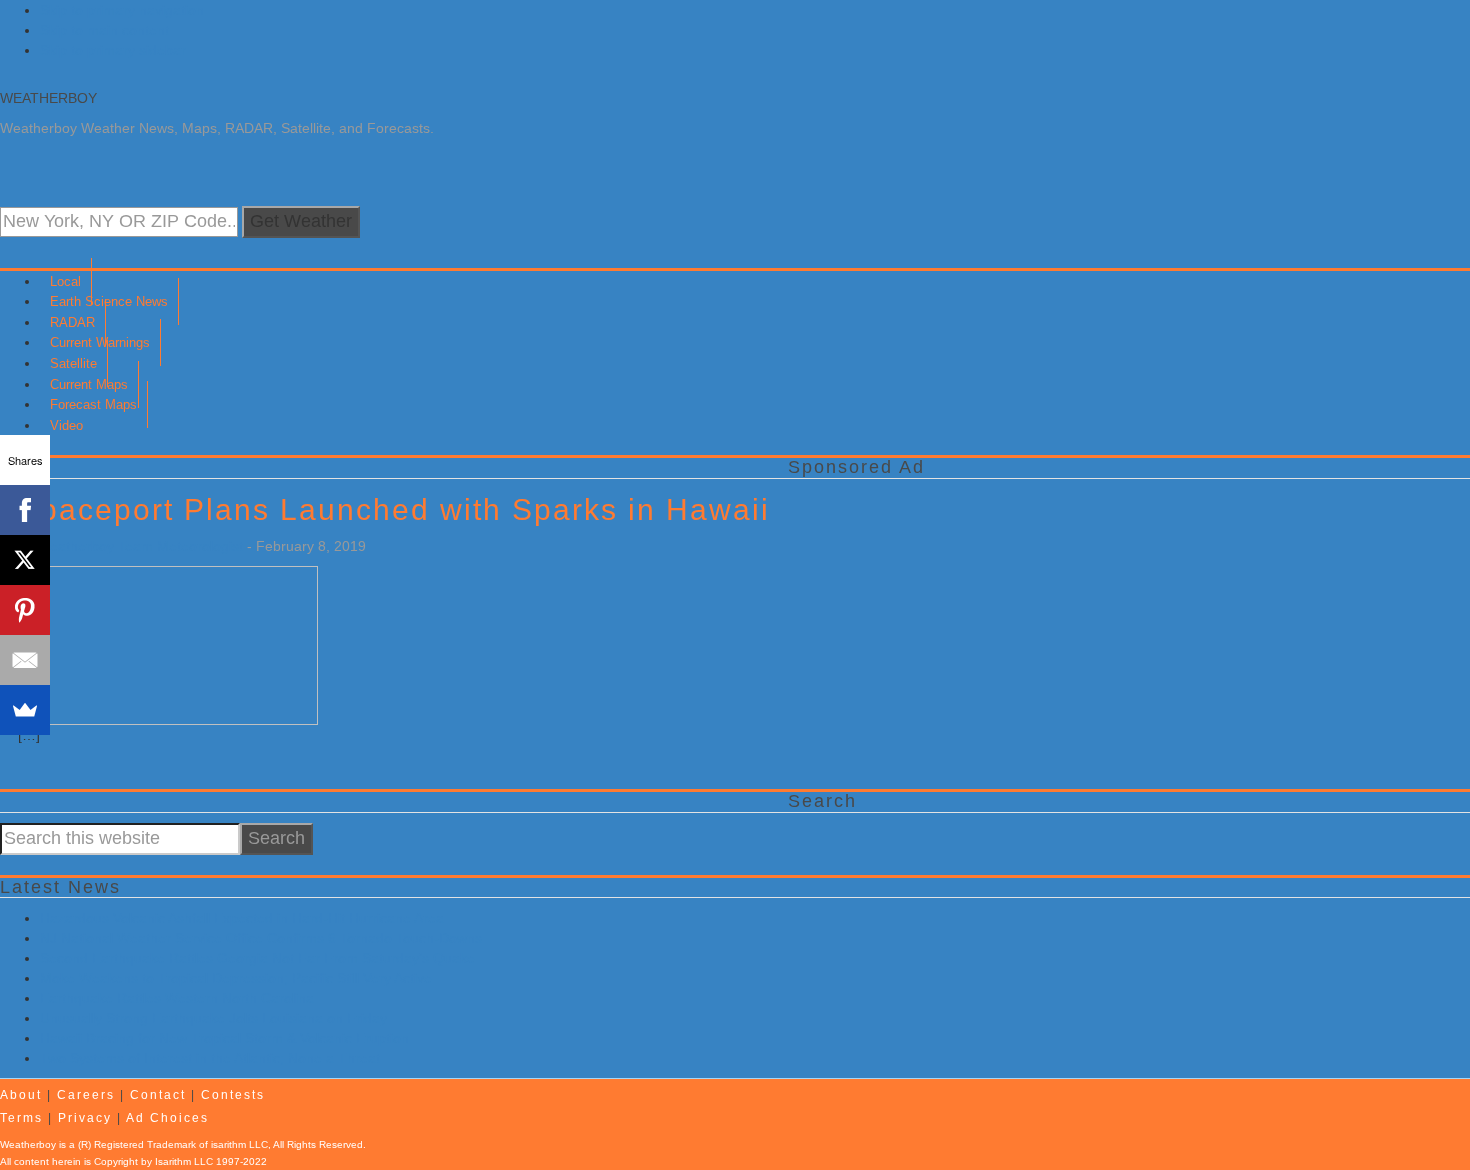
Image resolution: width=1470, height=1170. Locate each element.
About (21, 1095)
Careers (86, 1095)
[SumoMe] (25, 710)
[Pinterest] (25, 610)
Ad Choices (167, 1118)
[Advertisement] (600, 933)
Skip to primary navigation (122, 10)
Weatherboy (48, 98)
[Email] (25, 660)
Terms (21, 1118)
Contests (233, 1095)
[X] (25, 560)
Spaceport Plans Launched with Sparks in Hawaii (394, 509)
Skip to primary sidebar (113, 50)
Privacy (85, 1118)
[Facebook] (25, 510)
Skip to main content (104, 30)
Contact (158, 1095)
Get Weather (301, 221)
